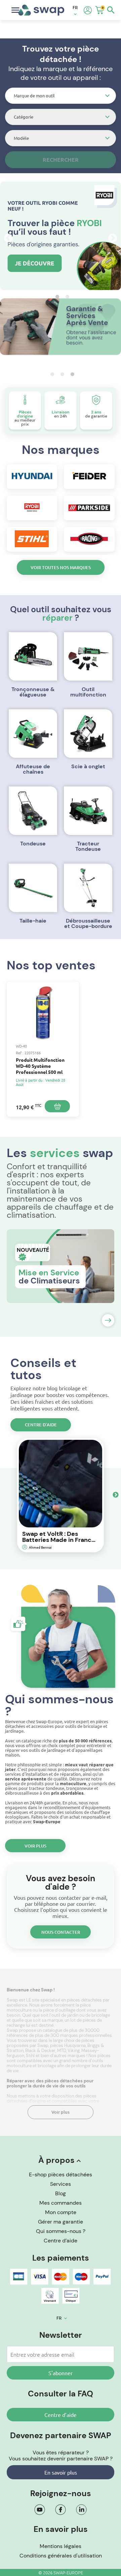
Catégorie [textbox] (24, 117)
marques (77, 2056)
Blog (61, 2193)
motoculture (20, 2066)
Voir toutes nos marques (61, 567)
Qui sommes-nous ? (61, 2231)
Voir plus (35, 1846)
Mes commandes (61, 2203)
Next (111, 237)
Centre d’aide (41, 1425)
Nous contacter (61, 1932)
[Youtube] (40, 2510)
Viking (74, 2051)
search (111, 10)
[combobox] (61, 96)
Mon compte (61, 2212)
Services (61, 2184)
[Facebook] (61, 2510)
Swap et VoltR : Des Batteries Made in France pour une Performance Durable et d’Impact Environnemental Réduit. (59, 1537)
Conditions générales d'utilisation (61, 2556)
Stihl (30, 2056)
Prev (7, 237)
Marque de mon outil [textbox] (34, 96)
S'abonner (61, 2373)
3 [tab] (71, 374)
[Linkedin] (81, 2510)
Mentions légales (61, 2546)
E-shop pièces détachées (61, 2175)
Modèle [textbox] (21, 138)
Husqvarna (75, 2045)
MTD (62, 2051)
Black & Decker (40, 2051)
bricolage (47, 2066)
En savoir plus (61, 2472)
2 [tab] (66, 297)
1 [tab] (55, 297)
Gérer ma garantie (61, 2222)
